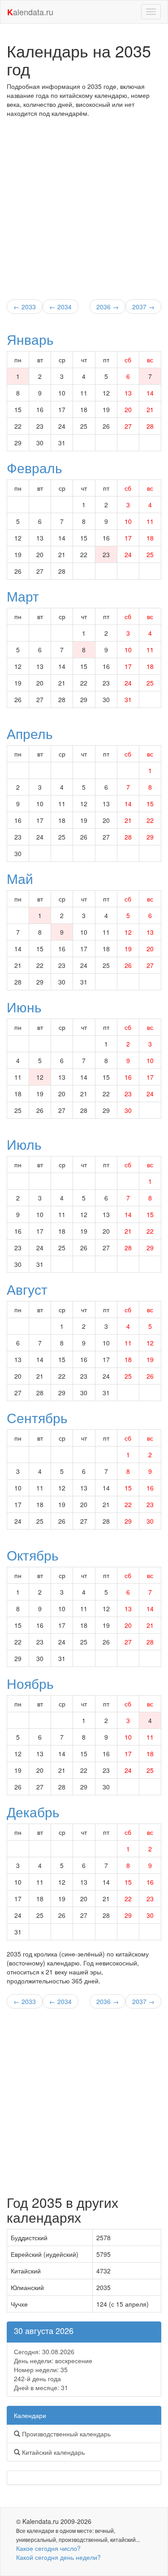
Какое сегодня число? (48, 2548)
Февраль (34, 468)
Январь (30, 339)
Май (20, 878)
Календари (30, 2415)
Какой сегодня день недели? (58, 2557)
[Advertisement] (84, 206)
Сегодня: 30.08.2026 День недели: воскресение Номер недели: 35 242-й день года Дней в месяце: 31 (53, 2369)
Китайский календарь (52, 2452)
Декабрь (33, 1812)
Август (27, 1289)
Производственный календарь (65, 2434)
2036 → (108, 307)
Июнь (24, 1007)
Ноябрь (30, 1683)
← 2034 (60, 307)
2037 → (143, 307)
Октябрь (33, 1555)
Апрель (30, 733)
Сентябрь (37, 1418)
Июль (24, 1144)
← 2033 (25, 307)
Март (23, 596)
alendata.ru (30, 12)
